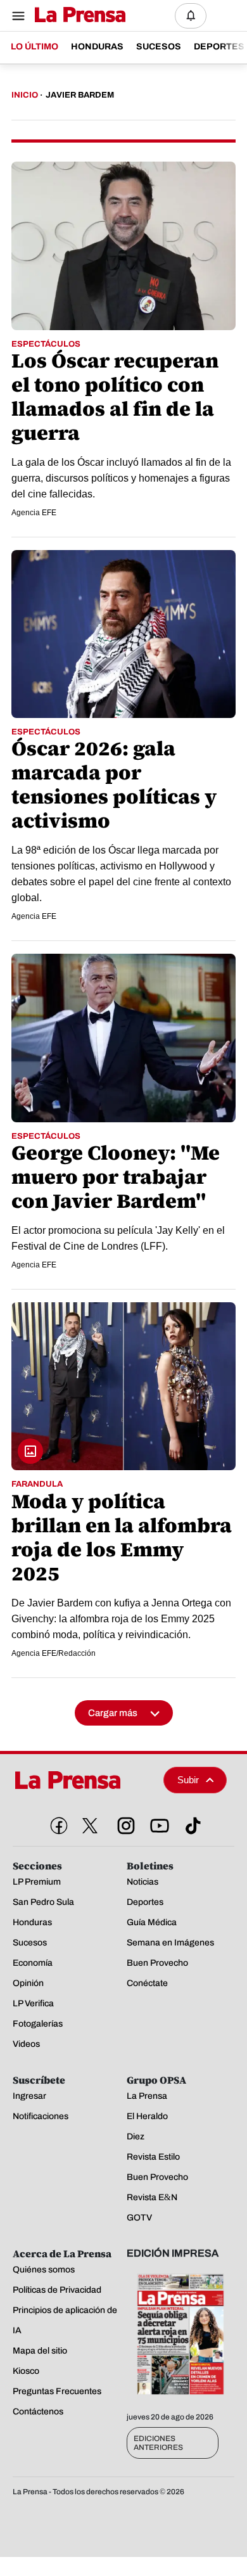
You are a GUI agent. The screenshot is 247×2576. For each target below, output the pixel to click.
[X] (90, 1826)
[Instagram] (123, 1823)
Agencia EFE (34, 513)
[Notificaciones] (191, 16)
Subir (188, 1780)
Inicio (25, 95)
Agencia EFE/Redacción (54, 1653)
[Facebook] (56, 1823)
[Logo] (77, 16)
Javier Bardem (80, 95)
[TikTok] (191, 1823)
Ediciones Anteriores (158, 2443)
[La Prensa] (83, 1780)
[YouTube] (157, 1823)
